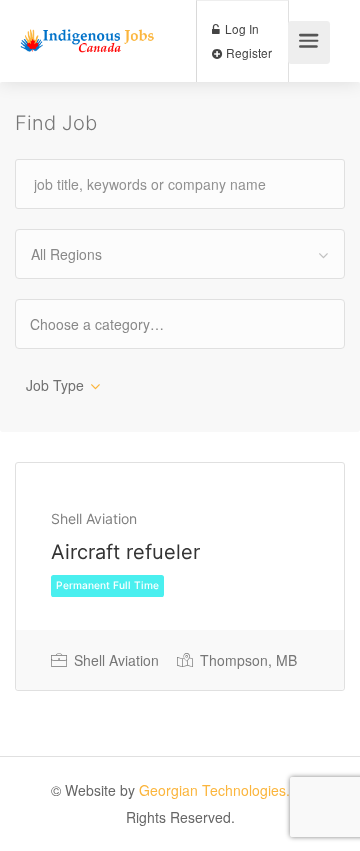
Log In (240, 28)
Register (247, 52)
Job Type (55, 385)
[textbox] (114, 323)
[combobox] (180, 254)
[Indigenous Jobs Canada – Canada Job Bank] (87, 21)
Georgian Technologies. (214, 790)
